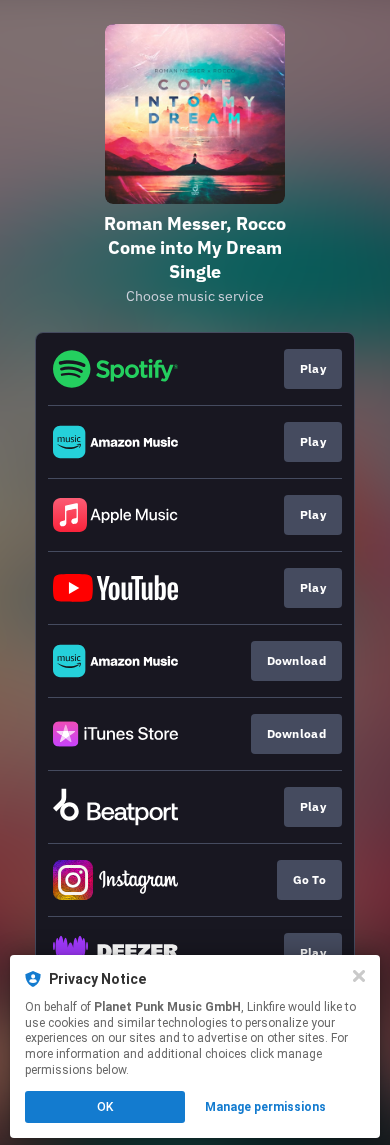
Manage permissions (265, 1107)
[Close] (359, 976)
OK (105, 1107)
